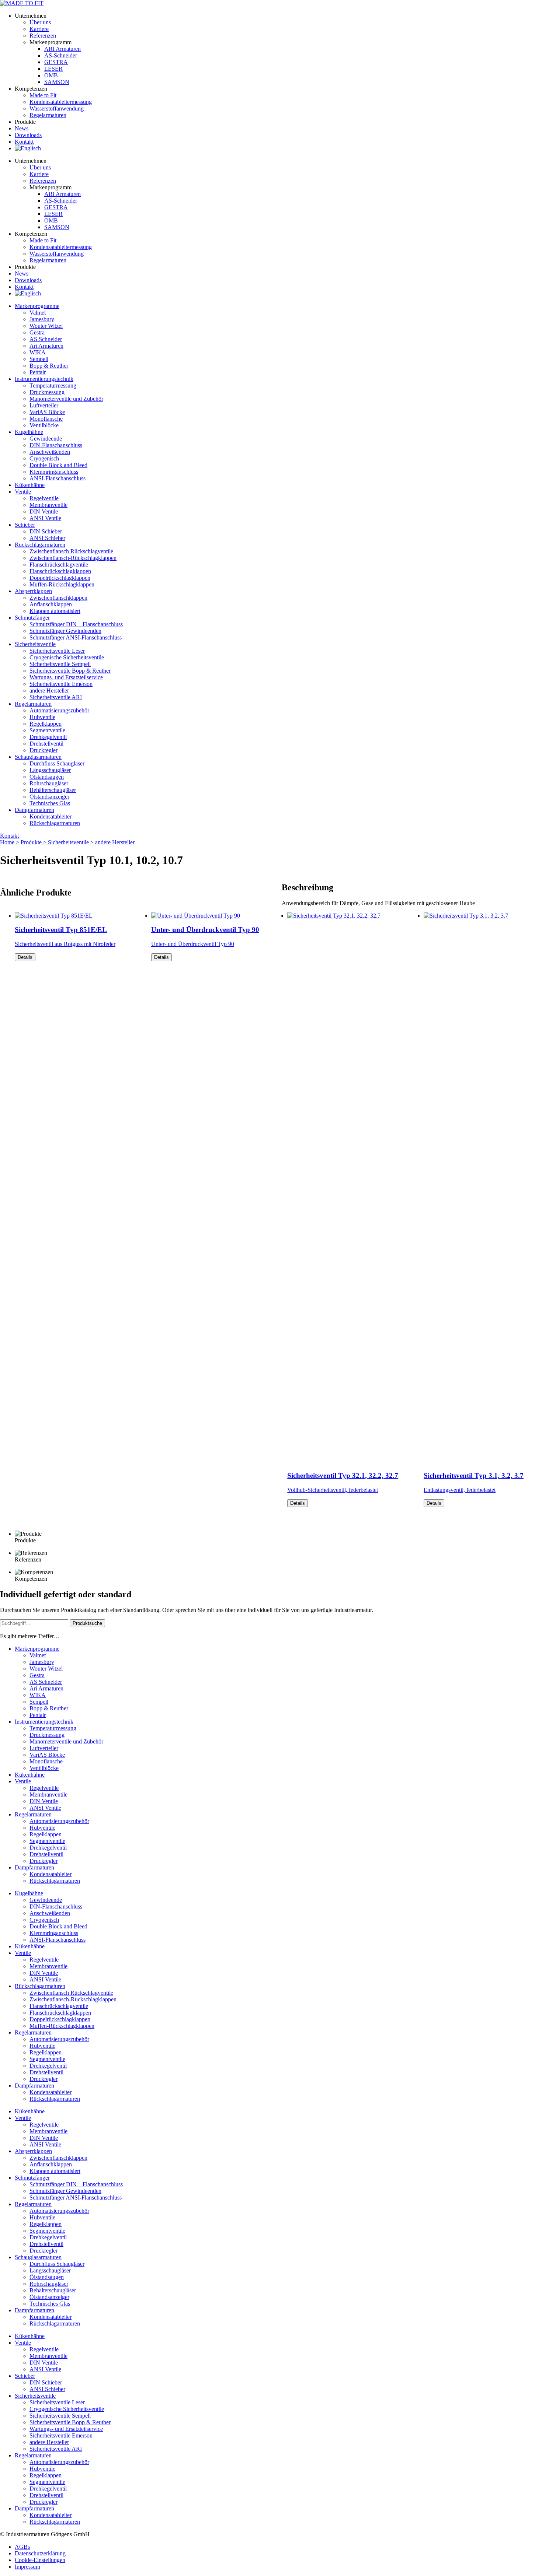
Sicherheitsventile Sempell (60, 664)
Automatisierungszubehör (59, 710)
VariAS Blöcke (47, 412)
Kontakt (24, 142)
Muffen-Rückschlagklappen (62, 584)
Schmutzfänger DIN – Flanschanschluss (76, 624)
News (22, 128)
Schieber (25, 525)
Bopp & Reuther (49, 366)
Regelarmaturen (33, 704)
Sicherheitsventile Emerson (61, 684)
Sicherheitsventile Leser (57, 651)
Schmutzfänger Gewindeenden (65, 631)
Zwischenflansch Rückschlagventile (71, 551)
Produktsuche (87, 1623)
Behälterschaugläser (53, 790)
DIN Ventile (44, 511)
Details (25, 957)
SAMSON (57, 82)
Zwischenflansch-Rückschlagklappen (73, 558)
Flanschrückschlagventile (59, 565)
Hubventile (42, 717)
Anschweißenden (50, 452)
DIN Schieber (46, 531)
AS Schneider (46, 339)
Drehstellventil (46, 744)
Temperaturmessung (53, 385)
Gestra (37, 332)
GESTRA (56, 62)
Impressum (27, 2567)
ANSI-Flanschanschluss (58, 478)
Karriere (39, 29)
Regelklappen (46, 724)
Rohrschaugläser (49, 783)
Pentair (38, 372)
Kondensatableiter (51, 816)
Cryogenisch (44, 458)
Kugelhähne (29, 432)
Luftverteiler (44, 405)
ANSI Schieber (47, 538)
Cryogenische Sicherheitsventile (67, 657)
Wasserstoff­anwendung (57, 108)
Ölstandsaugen (47, 777)
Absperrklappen (33, 591)
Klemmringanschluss (54, 472)
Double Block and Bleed (58, 465)
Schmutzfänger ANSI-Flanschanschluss (76, 637)
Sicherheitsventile (35, 644)
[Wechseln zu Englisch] (28, 148)
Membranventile (48, 505)
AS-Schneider (61, 55)
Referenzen (43, 36)
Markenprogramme (37, 306)
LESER (53, 69)
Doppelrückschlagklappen (60, 578)
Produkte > (34, 842)
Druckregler (44, 750)
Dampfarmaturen (34, 810)
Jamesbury (42, 319)
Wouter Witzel (46, 326)
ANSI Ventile (45, 518)
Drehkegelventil (48, 737)
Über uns (40, 22)
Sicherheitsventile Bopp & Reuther (70, 671)
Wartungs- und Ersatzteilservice (66, 677)
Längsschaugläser (50, 770)
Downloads (28, 135)
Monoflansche (46, 419)
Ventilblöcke (44, 425)
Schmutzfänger (32, 618)
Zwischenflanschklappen (58, 598)
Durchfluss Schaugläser (57, 763)
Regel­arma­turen (48, 115)
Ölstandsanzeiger (49, 797)
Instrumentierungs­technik (44, 379)
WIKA (38, 352)
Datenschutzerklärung (40, 2553)
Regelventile (44, 498)
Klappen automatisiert (55, 611)
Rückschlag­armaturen (40, 545)
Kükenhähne (30, 485)
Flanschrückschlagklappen (60, 571)
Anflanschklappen (51, 604)
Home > (10, 842)
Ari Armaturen (46, 346)
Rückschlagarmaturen (55, 823)
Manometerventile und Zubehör (66, 399)
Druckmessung (47, 392)
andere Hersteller (49, 691)
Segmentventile (47, 730)
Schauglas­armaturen (38, 757)
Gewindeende (46, 439)
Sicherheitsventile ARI (56, 697)
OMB (51, 75)
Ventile (23, 492)
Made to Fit (43, 95)
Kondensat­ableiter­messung (61, 102)
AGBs (22, 2547)
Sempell (39, 359)
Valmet (38, 313)
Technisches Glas (50, 803)
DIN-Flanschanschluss (56, 445)
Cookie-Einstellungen (40, 2560)
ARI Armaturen (62, 49)
